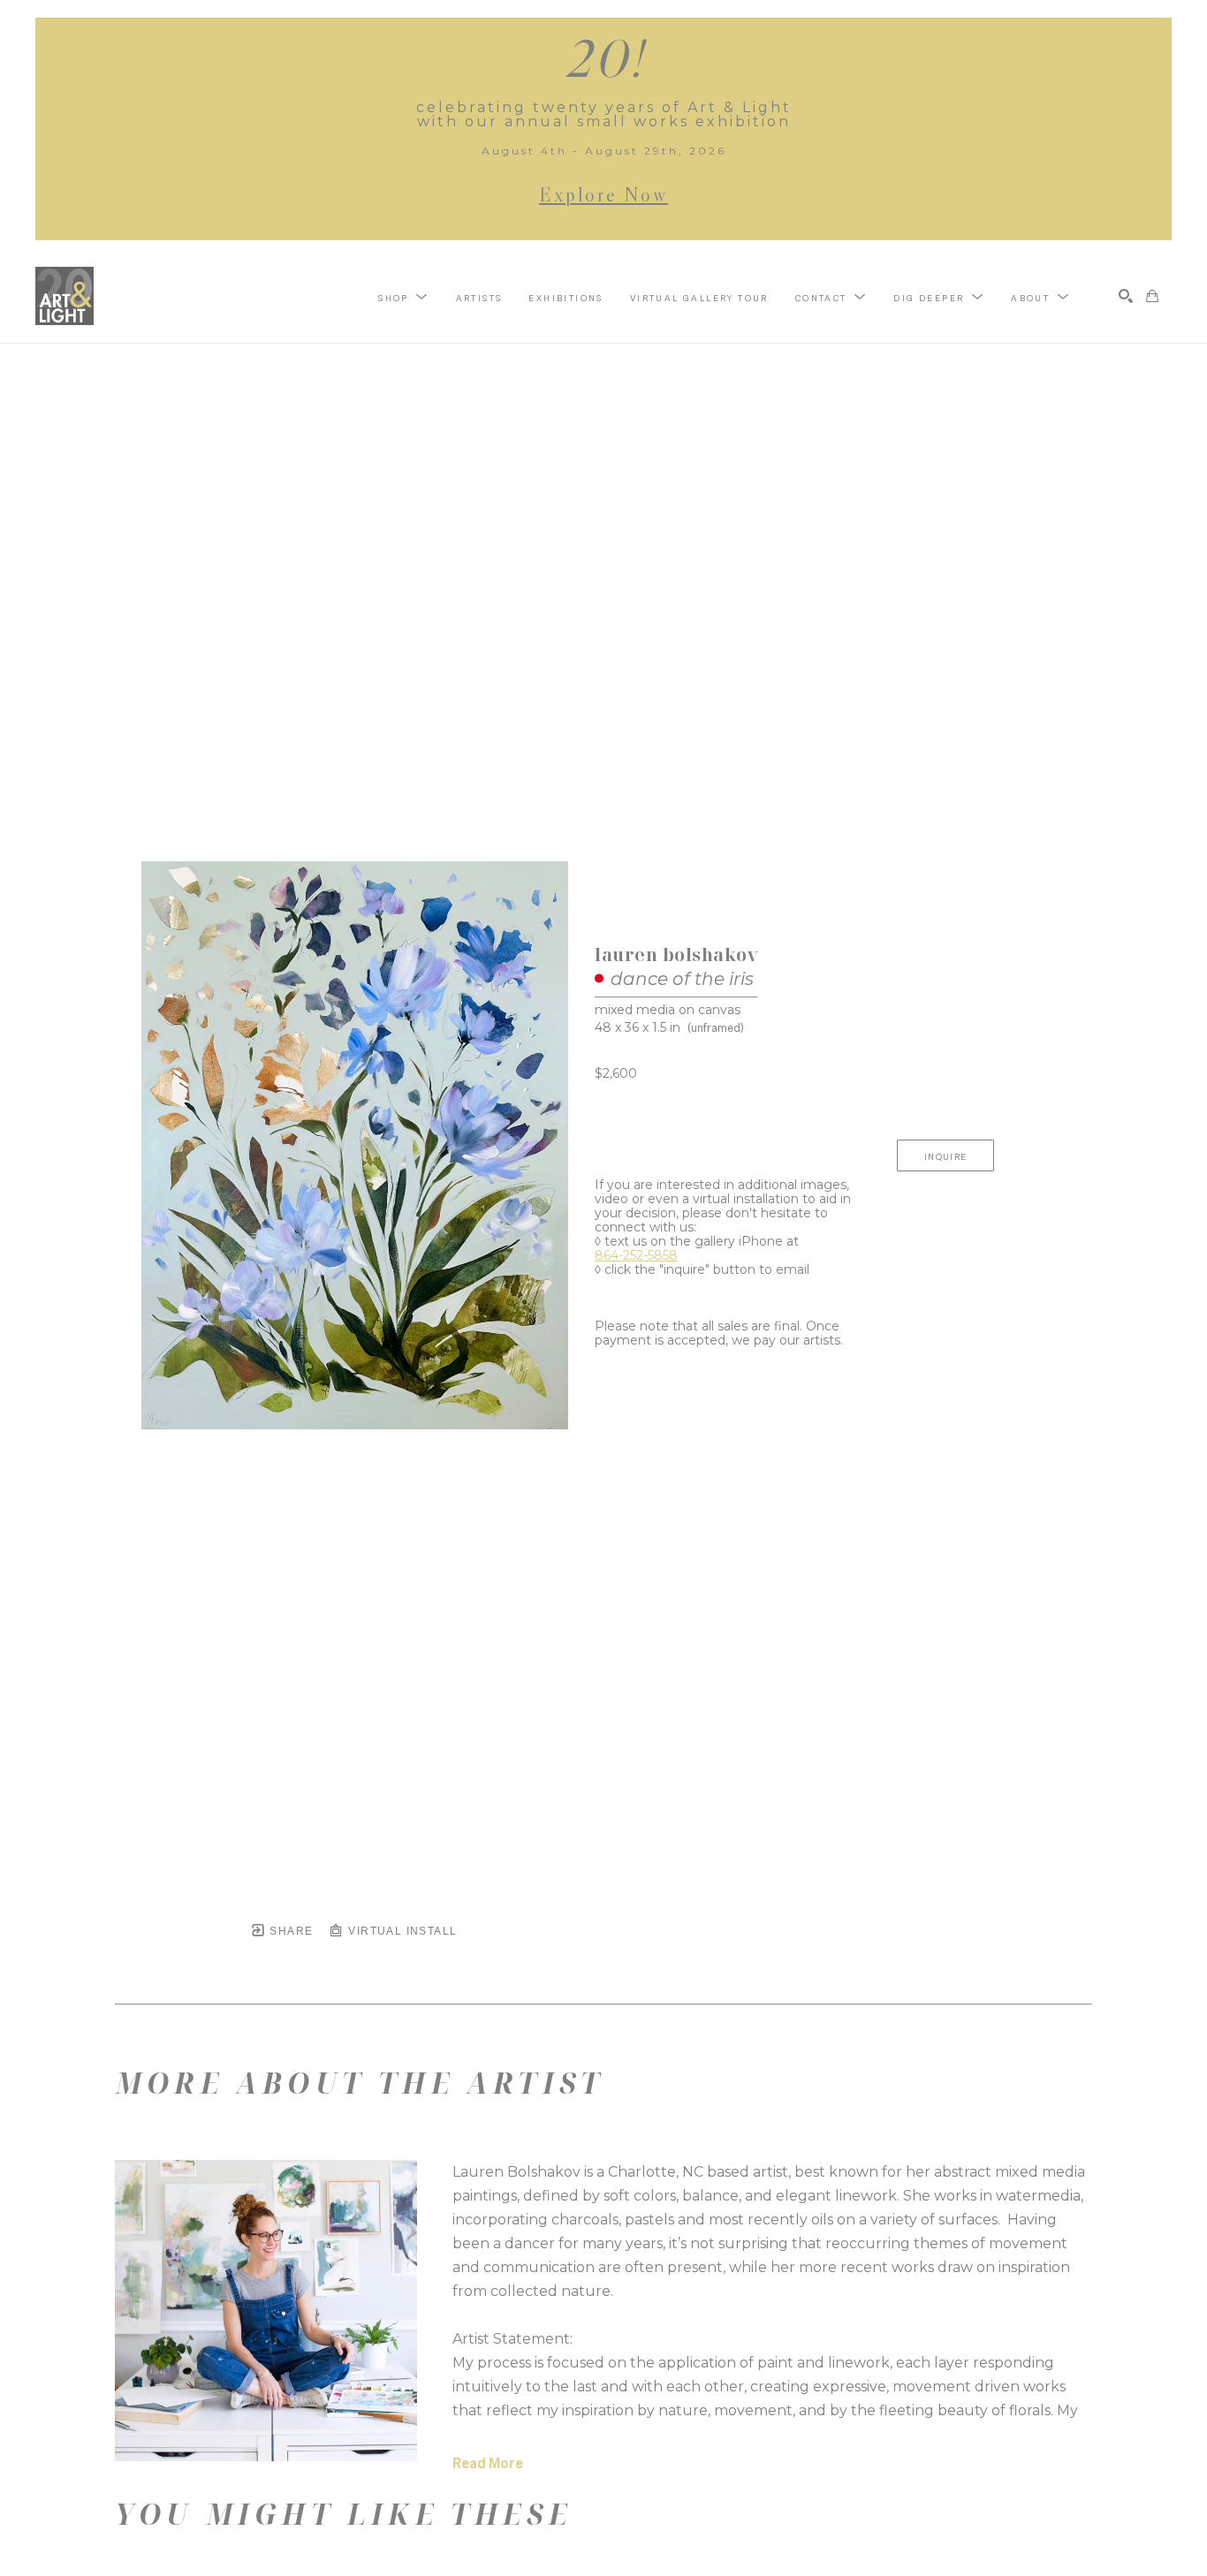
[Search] (1126, 296)
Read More (488, 2463)
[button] (403, 297)
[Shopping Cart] (1152, 296)
